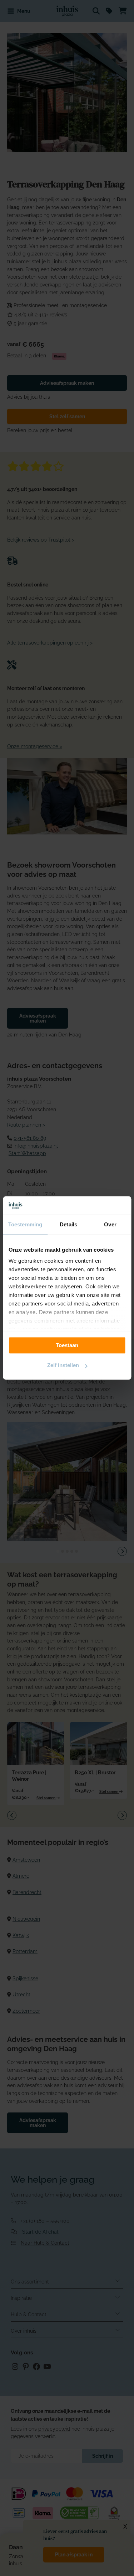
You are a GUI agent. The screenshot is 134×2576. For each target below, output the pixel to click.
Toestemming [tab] (25, 1225)
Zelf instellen (63, 1365)
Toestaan (67, 1345)
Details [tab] (68, 1225)
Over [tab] (110, 1225)
